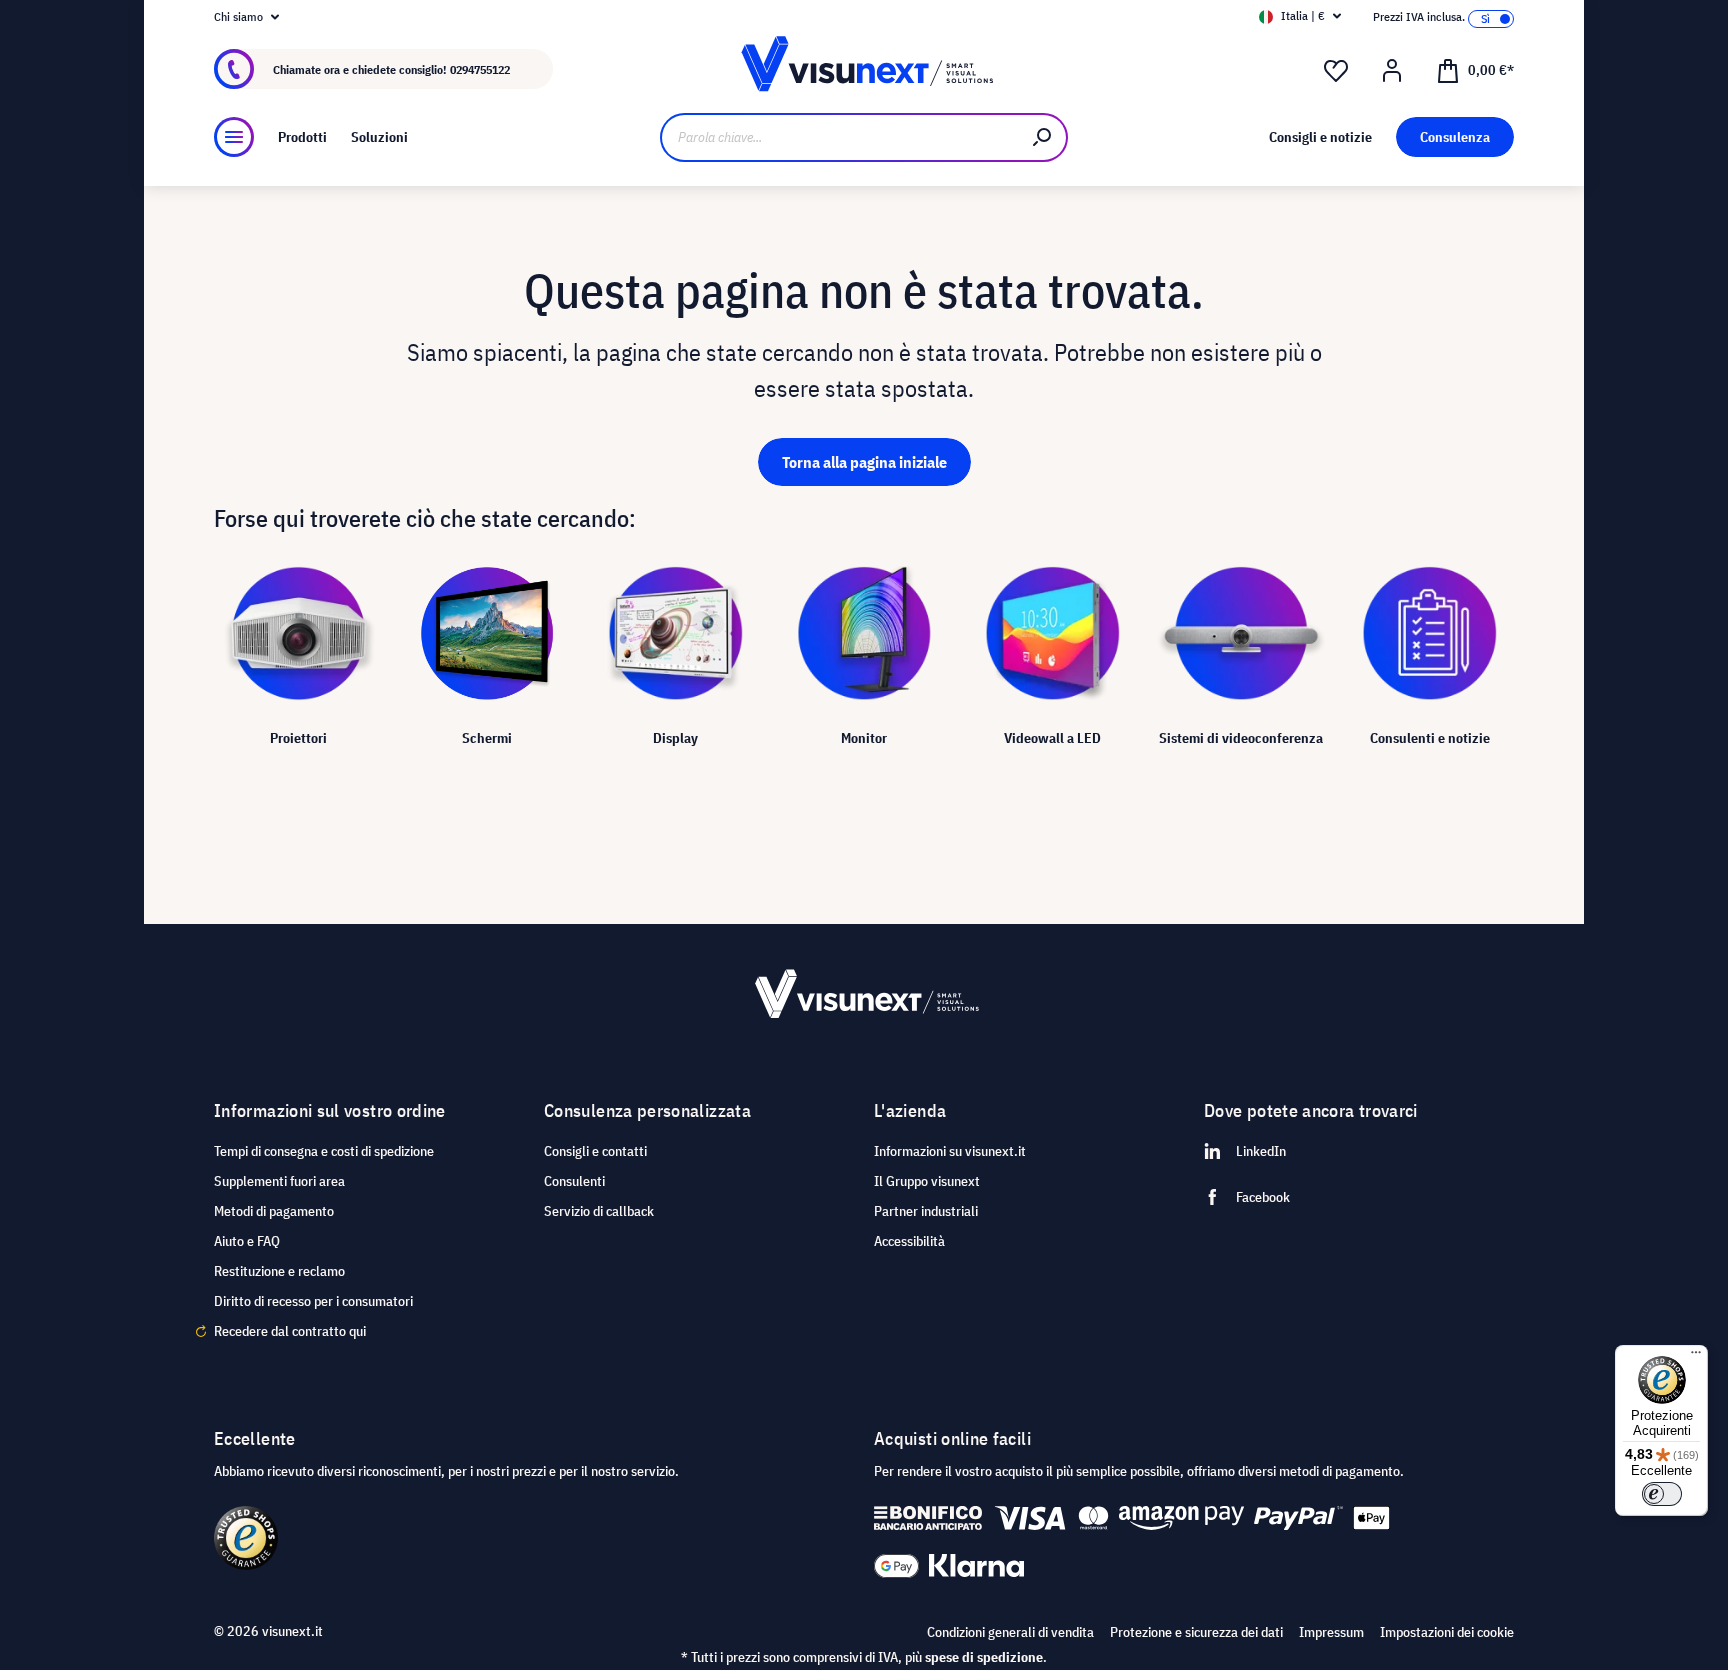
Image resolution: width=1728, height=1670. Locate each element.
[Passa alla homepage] (863, 69)
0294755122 (480, 69)
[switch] (1662, 1494)
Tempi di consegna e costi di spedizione (324, 1151)
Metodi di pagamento (274, 1211)
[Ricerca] (1043, 137)
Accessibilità (909, 1241)
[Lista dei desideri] (1336, 71)
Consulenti (574, 1181)
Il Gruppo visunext (927, 1181)
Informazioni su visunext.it (950, 1151)
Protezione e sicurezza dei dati (1196, 1632)
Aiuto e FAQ (247, 1241)
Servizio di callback (599, 1211)
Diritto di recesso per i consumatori (313, 1301)
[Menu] (234, 137)
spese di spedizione (984, 1657)
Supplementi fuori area (279, 1181)
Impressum (1331, 1632)
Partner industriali (926, 1211)
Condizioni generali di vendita (1010, 1632)
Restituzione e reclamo (279, 1271)
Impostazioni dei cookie (1447, 1632)
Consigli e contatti (595, 1151)
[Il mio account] (1392, 71)
